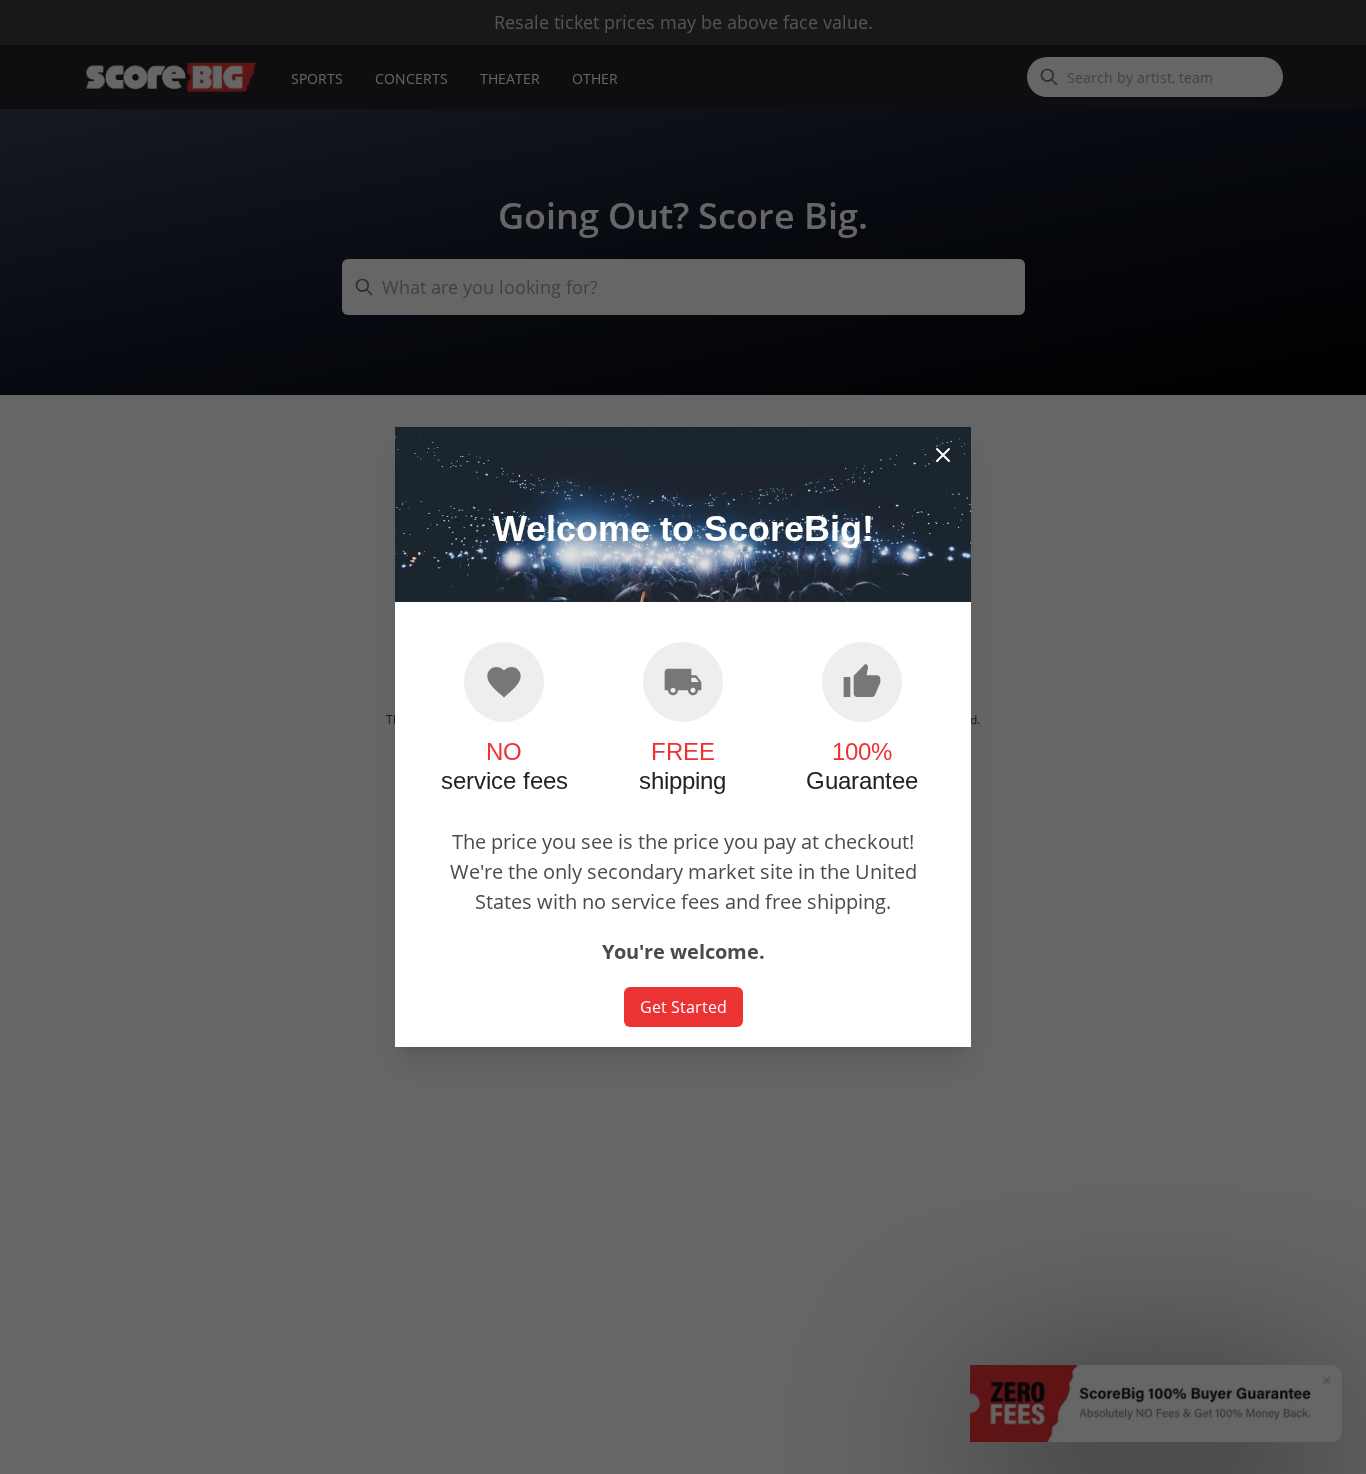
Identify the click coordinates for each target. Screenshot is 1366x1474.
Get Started (683, 1007)
